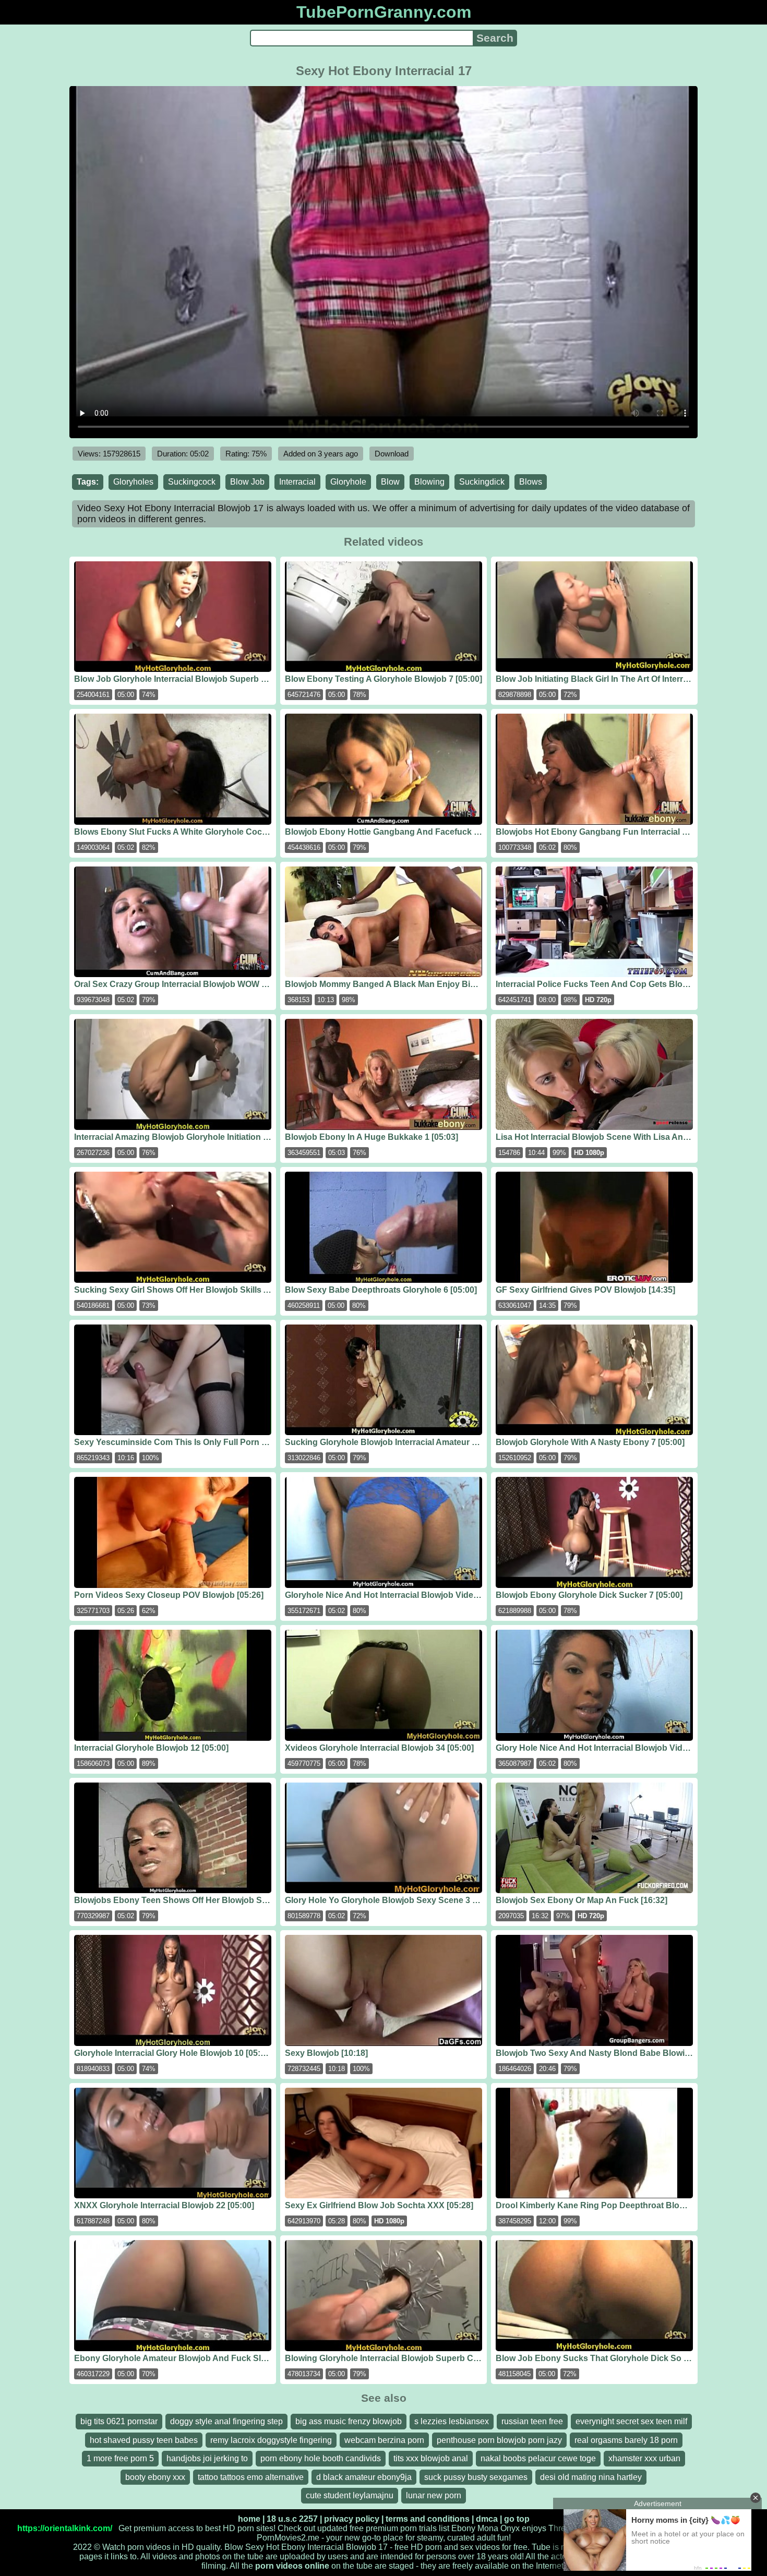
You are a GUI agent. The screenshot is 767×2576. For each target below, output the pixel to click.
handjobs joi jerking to (207, 2458)
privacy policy (352, 2519)
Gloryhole (348, 482)
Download (392, 454)
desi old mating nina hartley (591, 2477)
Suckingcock (192, 482)
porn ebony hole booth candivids (321, 2458)
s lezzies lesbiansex (452, 2421)
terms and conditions (428, 2519)
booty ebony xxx (155, 2477)
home (249, 2519)
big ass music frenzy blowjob (349, 2421)
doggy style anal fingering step (226, 2421)
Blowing (429, 482)
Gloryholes (133, 482)
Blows (531, 482)
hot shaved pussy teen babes (144, 2440)
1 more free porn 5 (120, 2458)
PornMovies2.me (288, 2538)
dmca (487, 2519)
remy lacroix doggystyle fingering (271, 2440)
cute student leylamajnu (350, 2495)
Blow (390, 482)
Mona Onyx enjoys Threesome (534, 2528)
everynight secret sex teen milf (631, 2421)
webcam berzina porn (384, 2440)
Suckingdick (482, 482)
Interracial (297, 482)
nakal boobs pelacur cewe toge (538, 2458)
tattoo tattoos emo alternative (251, 2477)
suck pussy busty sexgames (476, 2477)
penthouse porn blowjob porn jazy (499, 2440)
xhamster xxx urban (644, 2458)
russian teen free (532, 2421)
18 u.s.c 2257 (292, 2519)
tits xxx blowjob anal (431, 2458)
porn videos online (292, 2566)
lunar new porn (434, 2495)
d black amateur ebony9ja (364, 2477)
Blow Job (247, 482)
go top (517, 2519)
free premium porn (383, 2528)
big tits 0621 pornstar (119, 2421)
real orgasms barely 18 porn (626, 2440)
